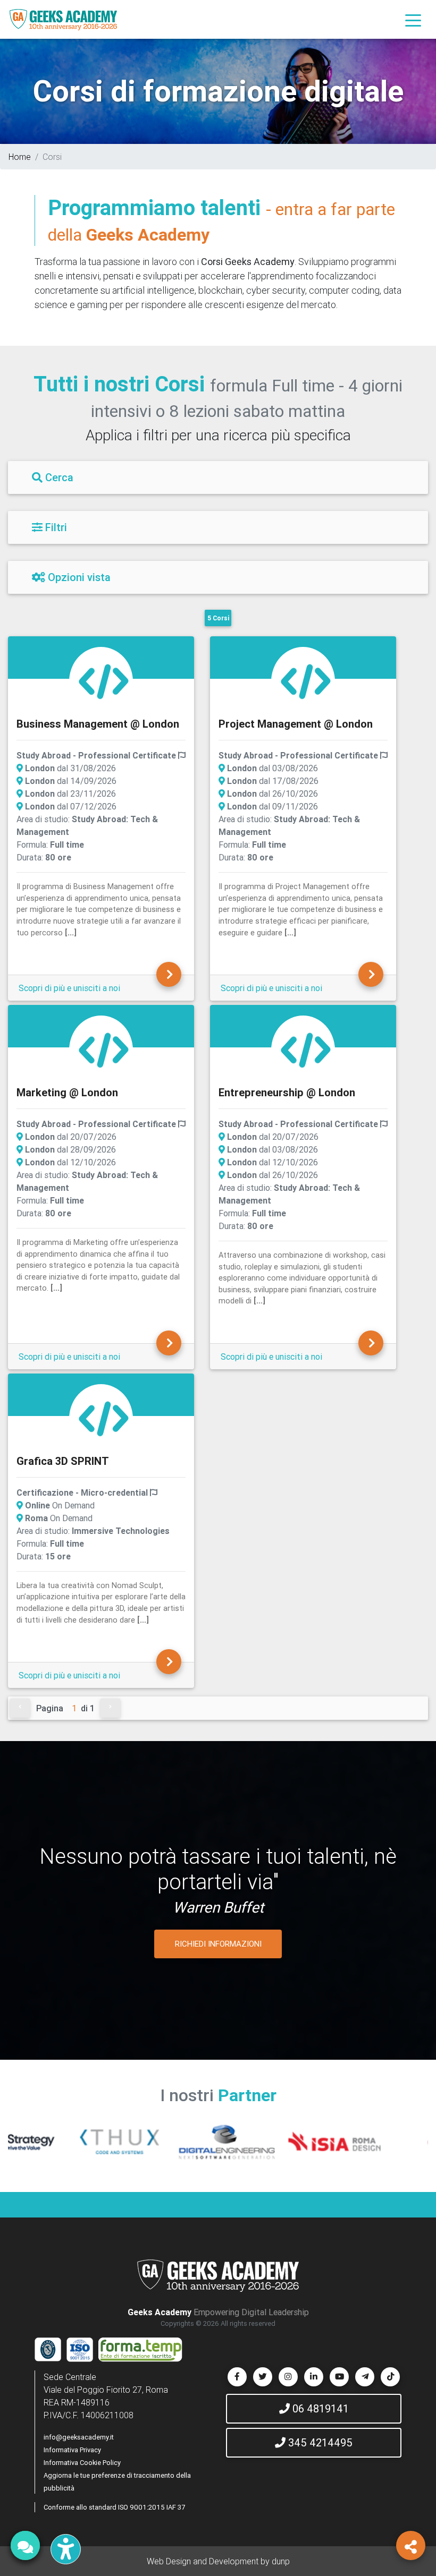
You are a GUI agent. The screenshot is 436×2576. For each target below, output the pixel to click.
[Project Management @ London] (306, 681)
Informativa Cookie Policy (82, 2463)
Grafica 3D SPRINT (63, 1461)
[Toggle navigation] (413, 20)
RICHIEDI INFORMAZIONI (218, 1944)
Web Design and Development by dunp (218, 2561)
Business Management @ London (98, 724)
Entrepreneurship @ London (287, 1092)
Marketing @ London (67, 1092)
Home (20, 157)
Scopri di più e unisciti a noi (69, 988)
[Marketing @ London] (104, 1049)
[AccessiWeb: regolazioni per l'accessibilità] (66, 2549)
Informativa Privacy (72, 2450)
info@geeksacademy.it (79, 2437)
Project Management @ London (296, 724)
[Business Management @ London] (104, 681)
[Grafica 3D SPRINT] (104, 1418)
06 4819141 (319, 2408)
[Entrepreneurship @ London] (306, 1049)
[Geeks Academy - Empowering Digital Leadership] (63, 19)
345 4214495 (319, 2442)
